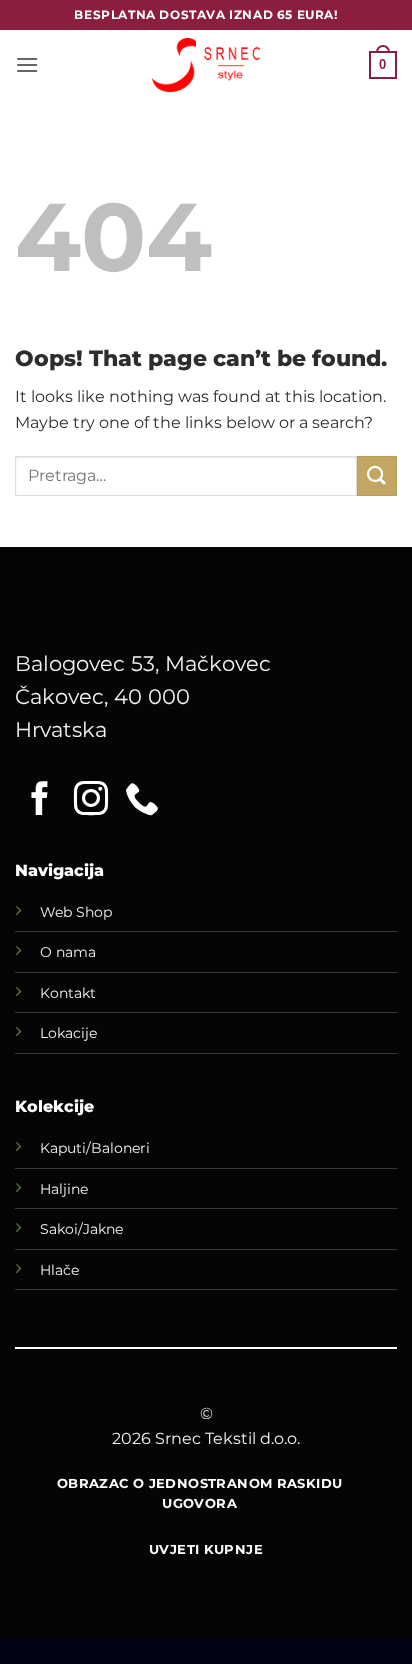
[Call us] (142, 801)
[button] (27, 64)
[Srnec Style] (206, 64)
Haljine (64, 1189)
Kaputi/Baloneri (95, 1148)
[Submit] (377, 475)
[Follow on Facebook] (40, 801)
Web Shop (76, 912)
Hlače (59, 1270)
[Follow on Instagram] (91, 801)
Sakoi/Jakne (81, 1229)
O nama (68, 952)
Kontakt (68, 993)
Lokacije (68, 1033)
